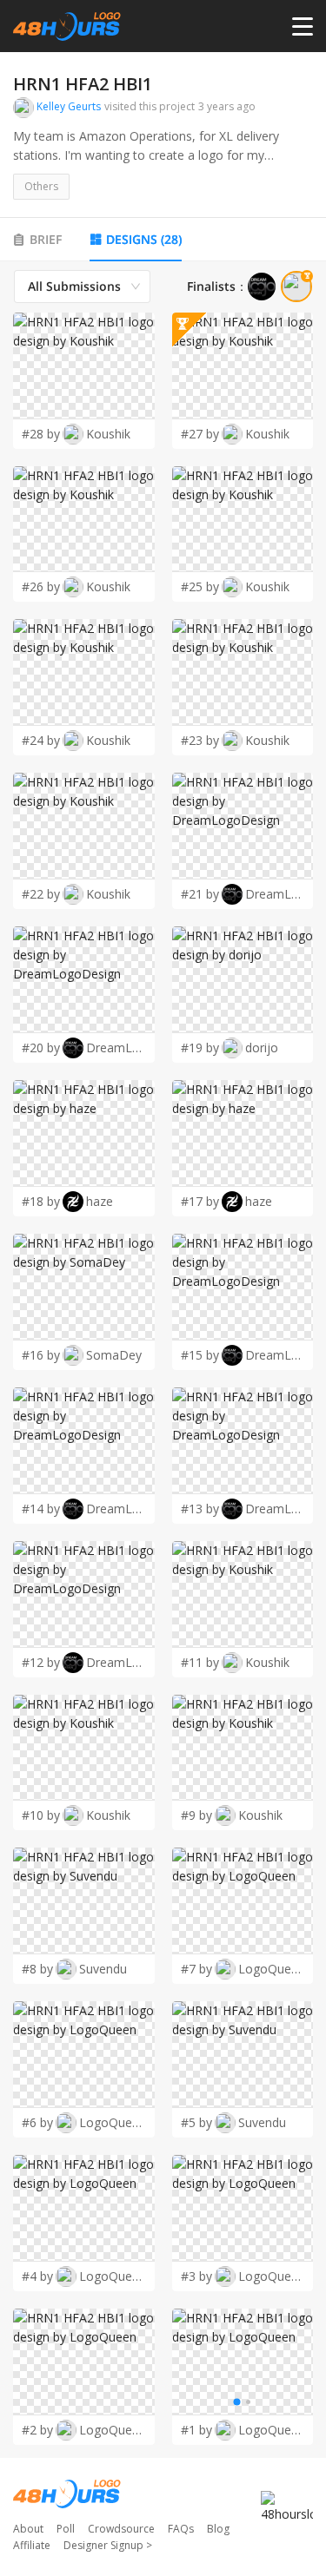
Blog (218, 2529)
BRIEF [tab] (46, 239)
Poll (66, 2529)
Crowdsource (121, 2529)
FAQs (181, 2529)
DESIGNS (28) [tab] (144, 239)
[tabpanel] (163, 1357)
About (28, 2529)
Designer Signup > (108, 2545)
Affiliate (32, 2545)
